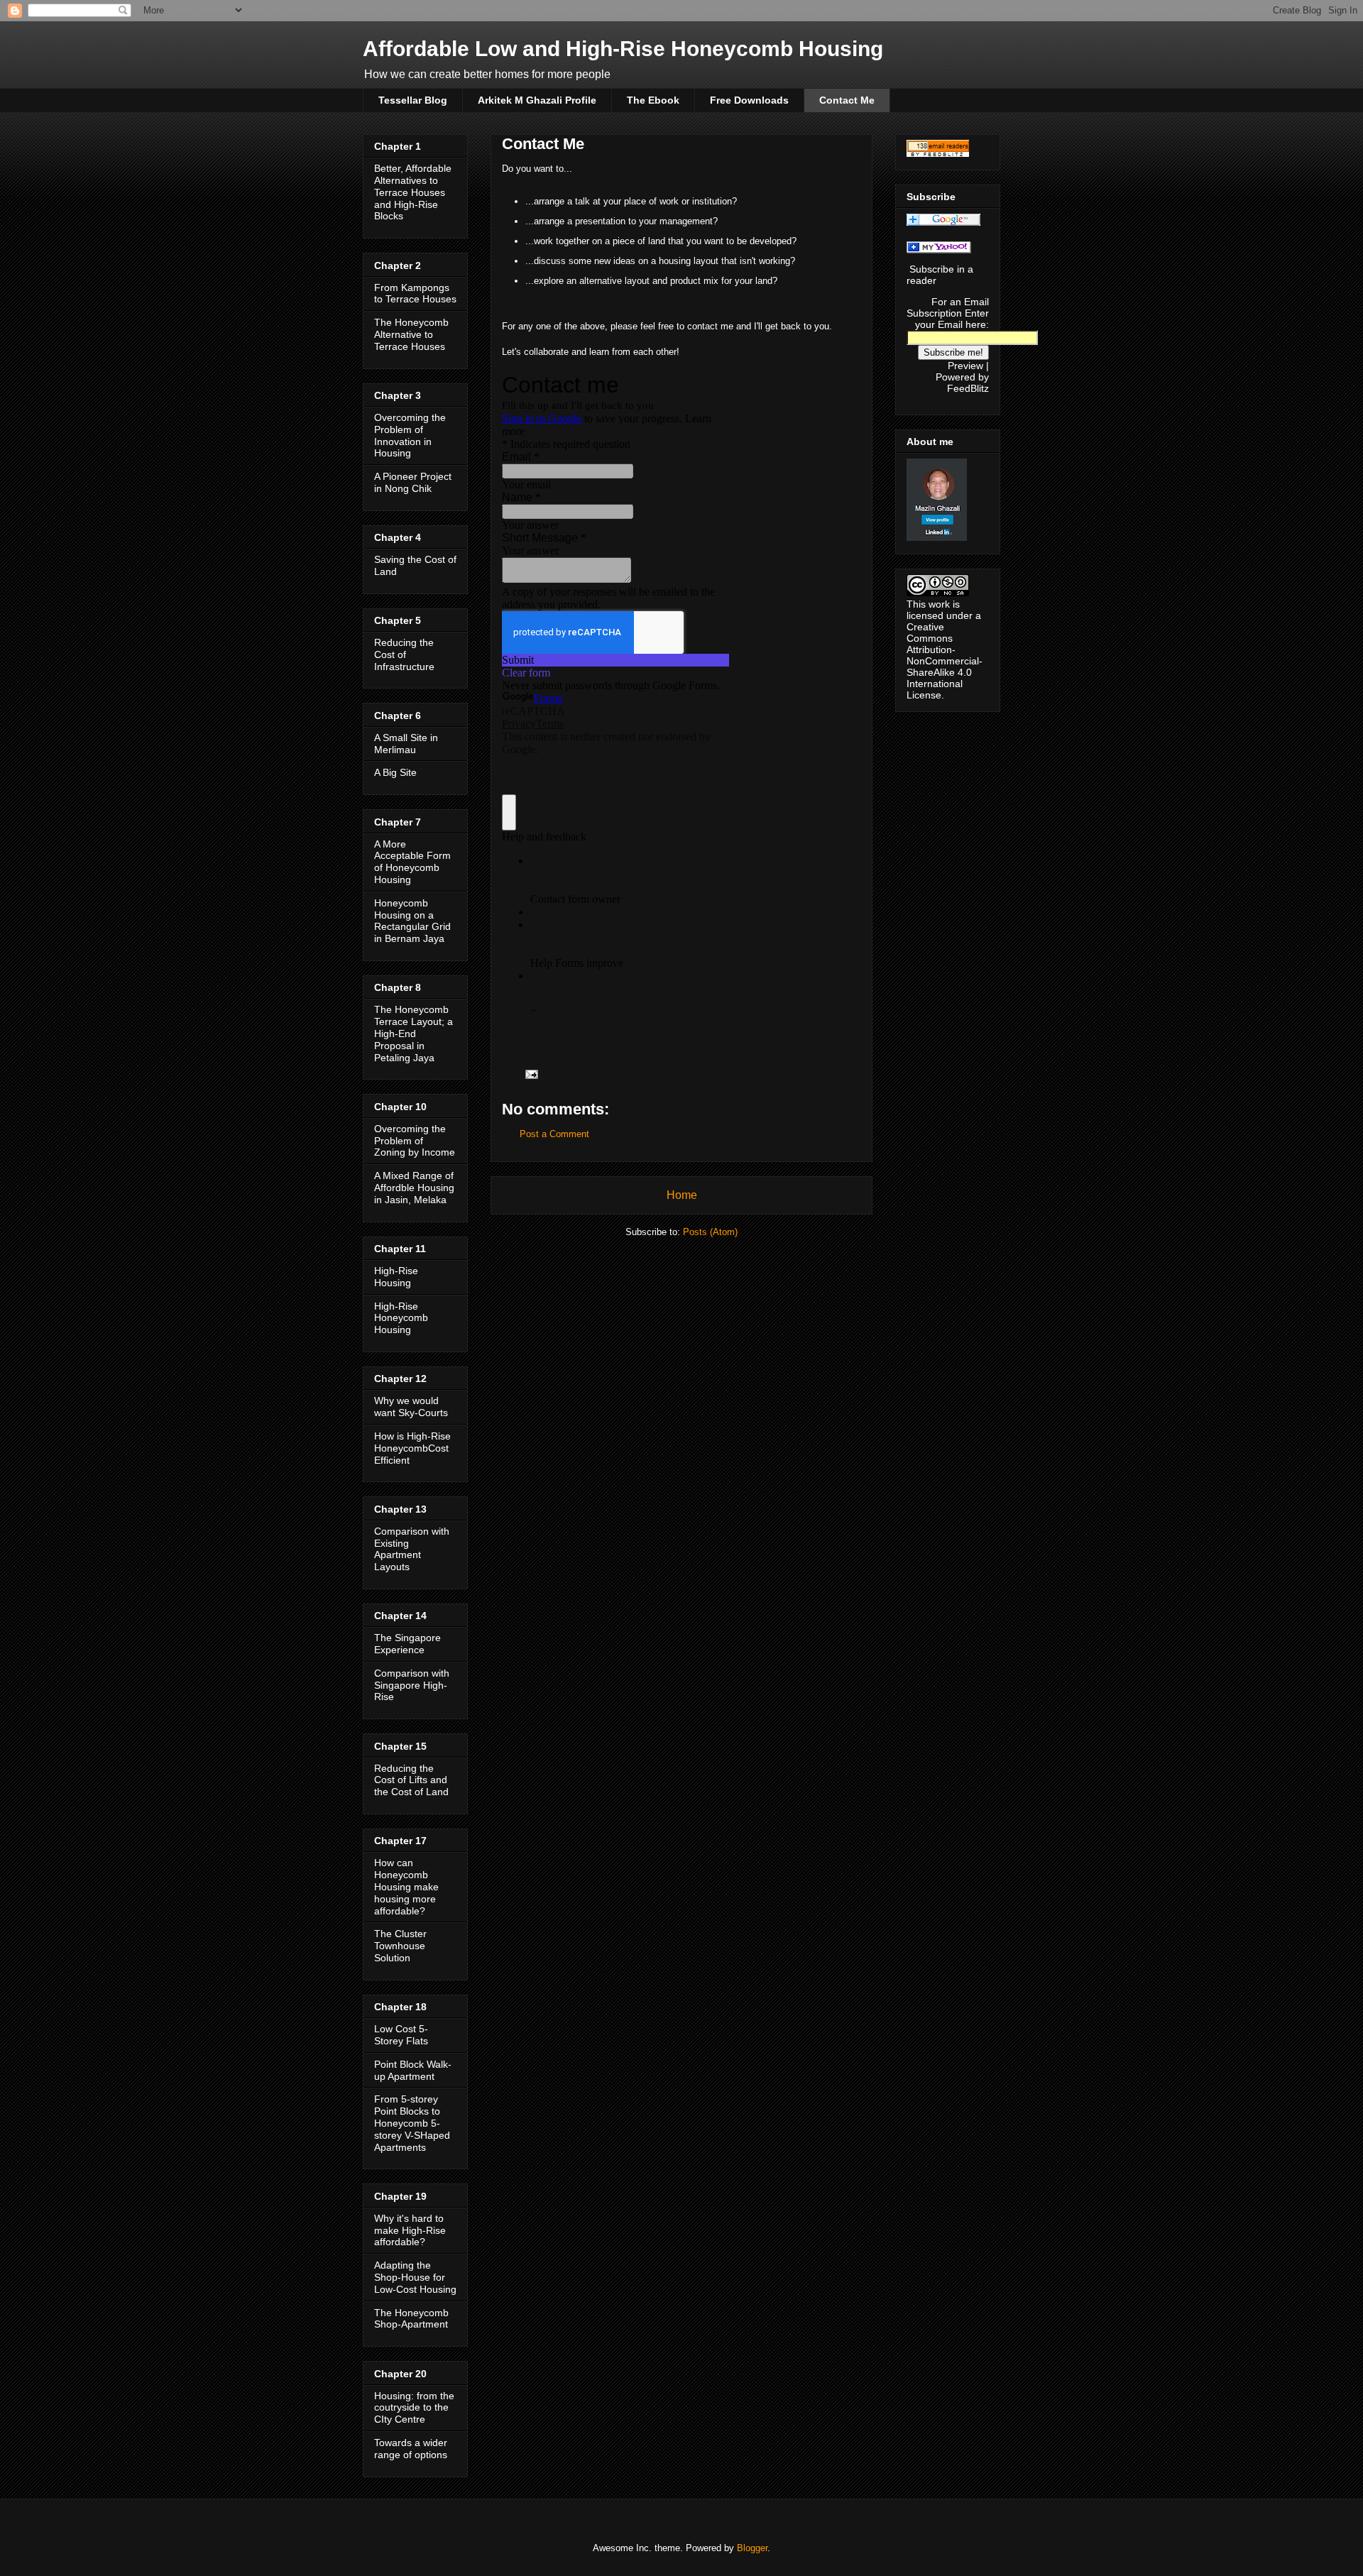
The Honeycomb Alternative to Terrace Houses (411, 334)
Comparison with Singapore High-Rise (412, 1685)
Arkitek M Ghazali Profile (537, 100)
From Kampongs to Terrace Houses (415, 294)
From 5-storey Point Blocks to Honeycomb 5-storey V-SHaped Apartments (412, 2123)
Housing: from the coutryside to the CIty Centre (414, 2408)
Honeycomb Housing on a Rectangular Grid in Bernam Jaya (412, 921)
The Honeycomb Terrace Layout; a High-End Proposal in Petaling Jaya (414, 1033)
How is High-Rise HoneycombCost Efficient (412, 1448)
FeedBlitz (968, 388)
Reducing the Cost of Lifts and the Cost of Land (411, 1780)
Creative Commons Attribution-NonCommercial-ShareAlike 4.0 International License (945, 661)
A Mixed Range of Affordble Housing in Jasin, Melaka (414, 1188)
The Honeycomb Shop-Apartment (411, 2319)
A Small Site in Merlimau (406, 744)
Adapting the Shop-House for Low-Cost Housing (415, 2277)
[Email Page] (531, 1074)
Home (682, 1195)
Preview (965, 366)
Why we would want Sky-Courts (411, 1407)
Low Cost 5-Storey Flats (401, 2035)
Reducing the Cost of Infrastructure (404, 654)
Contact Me (847, 100)
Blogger (752, 2548)
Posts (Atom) (710, 1232)
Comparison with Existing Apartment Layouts (412, 1549)
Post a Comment (554, 1134)
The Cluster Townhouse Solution (400, 1946)
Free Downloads (749, 100)
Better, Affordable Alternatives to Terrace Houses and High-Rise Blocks (413, 192)
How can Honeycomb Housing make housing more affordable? (406, 1886)
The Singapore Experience (407, 1644)
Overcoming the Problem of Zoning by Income (415, 1141)
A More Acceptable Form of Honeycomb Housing (412, 862)
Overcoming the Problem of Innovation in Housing (410, 435)
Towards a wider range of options (411, 2449)
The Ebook (653, 100)
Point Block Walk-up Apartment (413, 2070)
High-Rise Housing (396, 1277)
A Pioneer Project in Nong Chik (413, 482)
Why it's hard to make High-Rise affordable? (410, 2230)
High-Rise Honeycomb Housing (401, 1318)
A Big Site (395, 772)
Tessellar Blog (413, 100)
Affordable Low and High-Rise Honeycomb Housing (623, 49)
